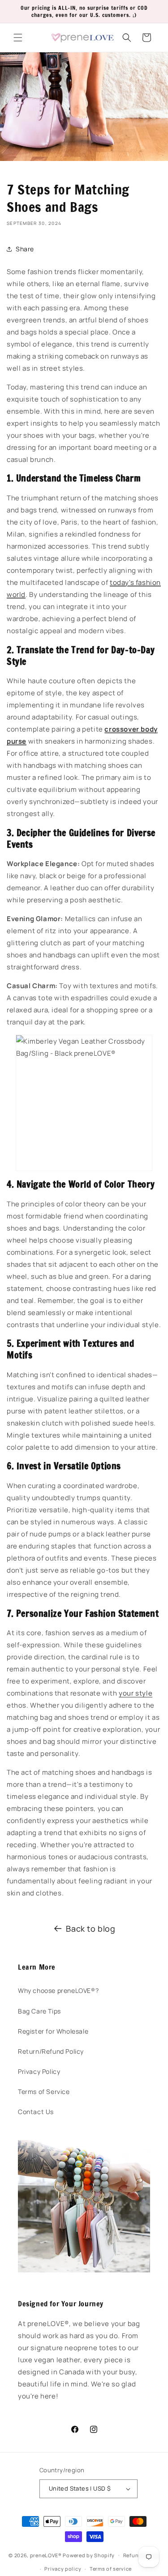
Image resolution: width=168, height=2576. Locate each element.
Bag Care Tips (39, 2011)
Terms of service (111, 2569)
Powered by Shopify (89, 2555)
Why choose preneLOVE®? (58, 1990)
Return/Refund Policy (51, 2051)
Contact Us (36, 2112)
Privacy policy (63, 2569)
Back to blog (90, 1929)
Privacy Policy (39, 2071)
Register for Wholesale (53, 2031)
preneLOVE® (46, 2555)
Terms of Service (44, 2092)
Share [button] (25, 249)
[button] (18, 38)
